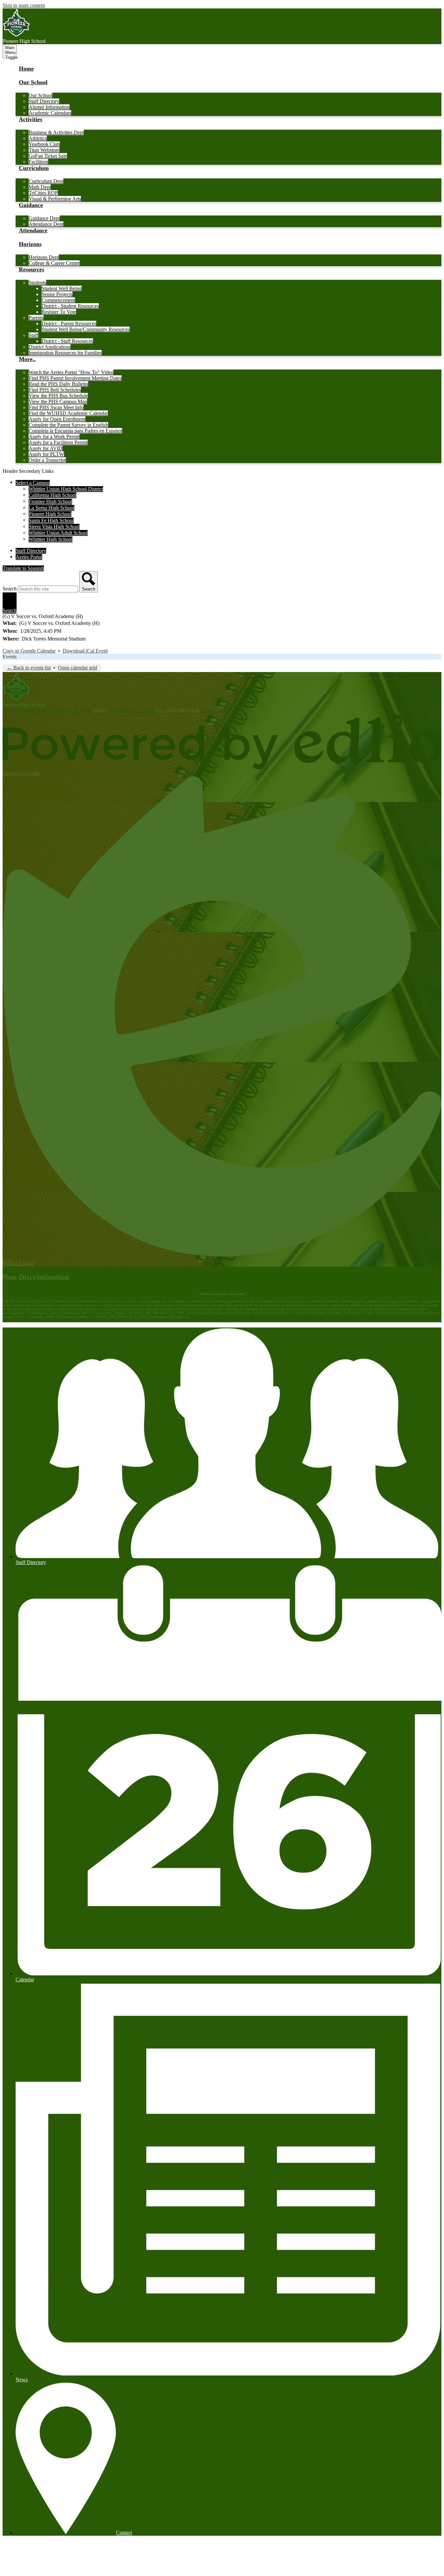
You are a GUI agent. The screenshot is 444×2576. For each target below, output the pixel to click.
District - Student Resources (70, 306)
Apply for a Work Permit (54, 437)
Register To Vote (59, 312)
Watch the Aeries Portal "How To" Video (71, 372)
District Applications (50, 347)
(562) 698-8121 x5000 (131, 711)
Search (10, 589)
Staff (33, 335)
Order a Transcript (47, 460)
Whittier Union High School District (66, 489)
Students (37, 283)
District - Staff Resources (67, 341)
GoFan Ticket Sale (48, 156)
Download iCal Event (85, 651)
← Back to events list (29, 668)
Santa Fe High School (51, 520)
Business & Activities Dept (56, 132)
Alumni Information (49, 107)
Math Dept (40, 187)
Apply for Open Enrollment (57, 419)
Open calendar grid (78, 668)
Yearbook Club (44, 144)
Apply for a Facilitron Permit (58, 442)
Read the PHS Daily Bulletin (58, 384)
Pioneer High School (50, 514)
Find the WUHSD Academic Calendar (68, 413)
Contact (124, 2533)
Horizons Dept (44, 257)
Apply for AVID (46, 448)
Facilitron (38, 162)
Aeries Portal (29, 557)
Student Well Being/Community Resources (86, 329)
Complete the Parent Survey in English (68, 425)
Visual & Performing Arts (55, 199)
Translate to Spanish (23, 568)
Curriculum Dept (46, 181)
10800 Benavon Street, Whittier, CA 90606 (47, 711)
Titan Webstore (44, 150)
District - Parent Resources (69, 324)
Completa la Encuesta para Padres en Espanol (75, 431)
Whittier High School (51, 539)
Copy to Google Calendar (29, 651)
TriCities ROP (43, 193)
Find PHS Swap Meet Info (56, 407)
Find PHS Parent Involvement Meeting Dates (75, 378)
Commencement (58, 300)
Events (10, 657)
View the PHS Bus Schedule (58, 396)
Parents (36, 318)
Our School (40, 95)
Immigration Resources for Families (65, 353)
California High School (52, 495)
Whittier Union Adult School (58, 533)
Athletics (38, 138)
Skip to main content (24, 5)
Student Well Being (62, 288)
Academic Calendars (50, 113)
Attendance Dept (46, 224)
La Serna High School (52, 508)
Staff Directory (44, 101)
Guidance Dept (44, 218)
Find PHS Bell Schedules (55, 390)
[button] (33, 86)
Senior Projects (57, 294)
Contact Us (211, 711)
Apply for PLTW (46, 454)
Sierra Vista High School (54, 527)
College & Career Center (54, 263)
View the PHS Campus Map (58, 401)
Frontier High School (50, 502)
